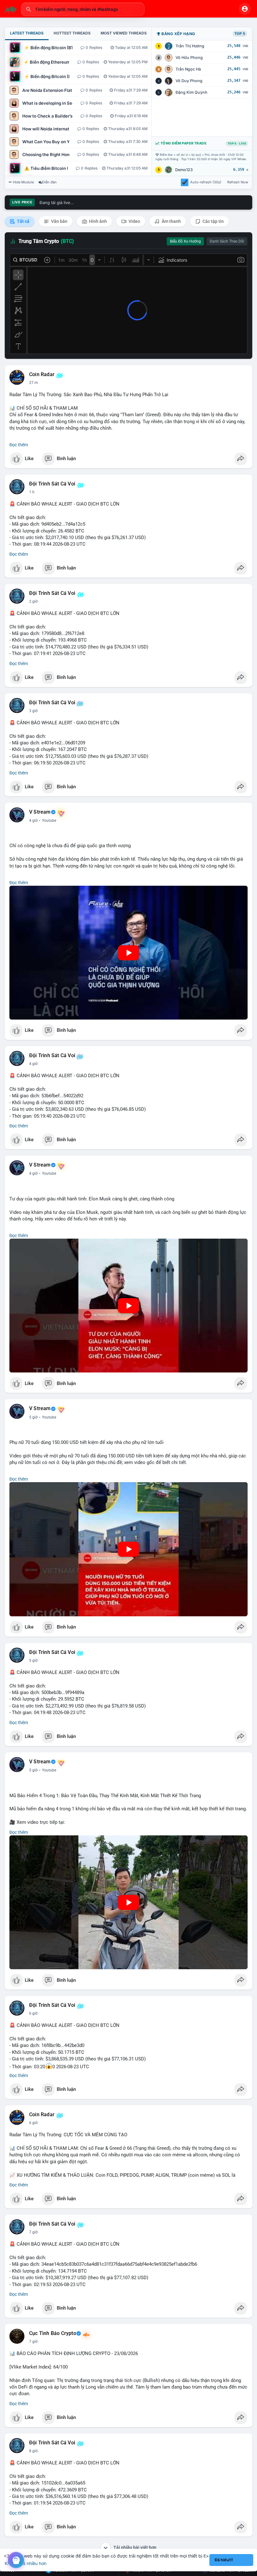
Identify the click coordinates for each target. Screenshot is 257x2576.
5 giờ (33, 1417)
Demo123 (184, 170)
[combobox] (83, 9)
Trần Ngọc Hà (188, 69)
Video (134, 221)
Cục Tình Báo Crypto (53, 2333)
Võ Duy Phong (189, 81)
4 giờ (33, 821)
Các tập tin (213, 221)
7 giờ (33, 2232)
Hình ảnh (97, 221)
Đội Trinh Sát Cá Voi (52, 484)
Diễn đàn (49, 182)
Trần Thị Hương (190, 46)
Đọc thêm (19, 445)
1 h (32, 492)
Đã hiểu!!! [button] (224, 2560)
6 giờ (33, 2013)
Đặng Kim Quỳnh (191, 92)
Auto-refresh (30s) (206, 182)
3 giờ (33, 711)
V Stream (40, 812)
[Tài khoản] (245, 9)
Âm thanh (171, 221)
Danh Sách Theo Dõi (227, 241)
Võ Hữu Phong (189, 58)
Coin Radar (42, 375)
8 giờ (33, 2451)
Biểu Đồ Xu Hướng (185, 241)
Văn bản (59, 221)
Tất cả (23, 221)
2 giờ (33, 601)
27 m (34, 383)
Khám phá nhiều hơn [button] (26, 2563)
